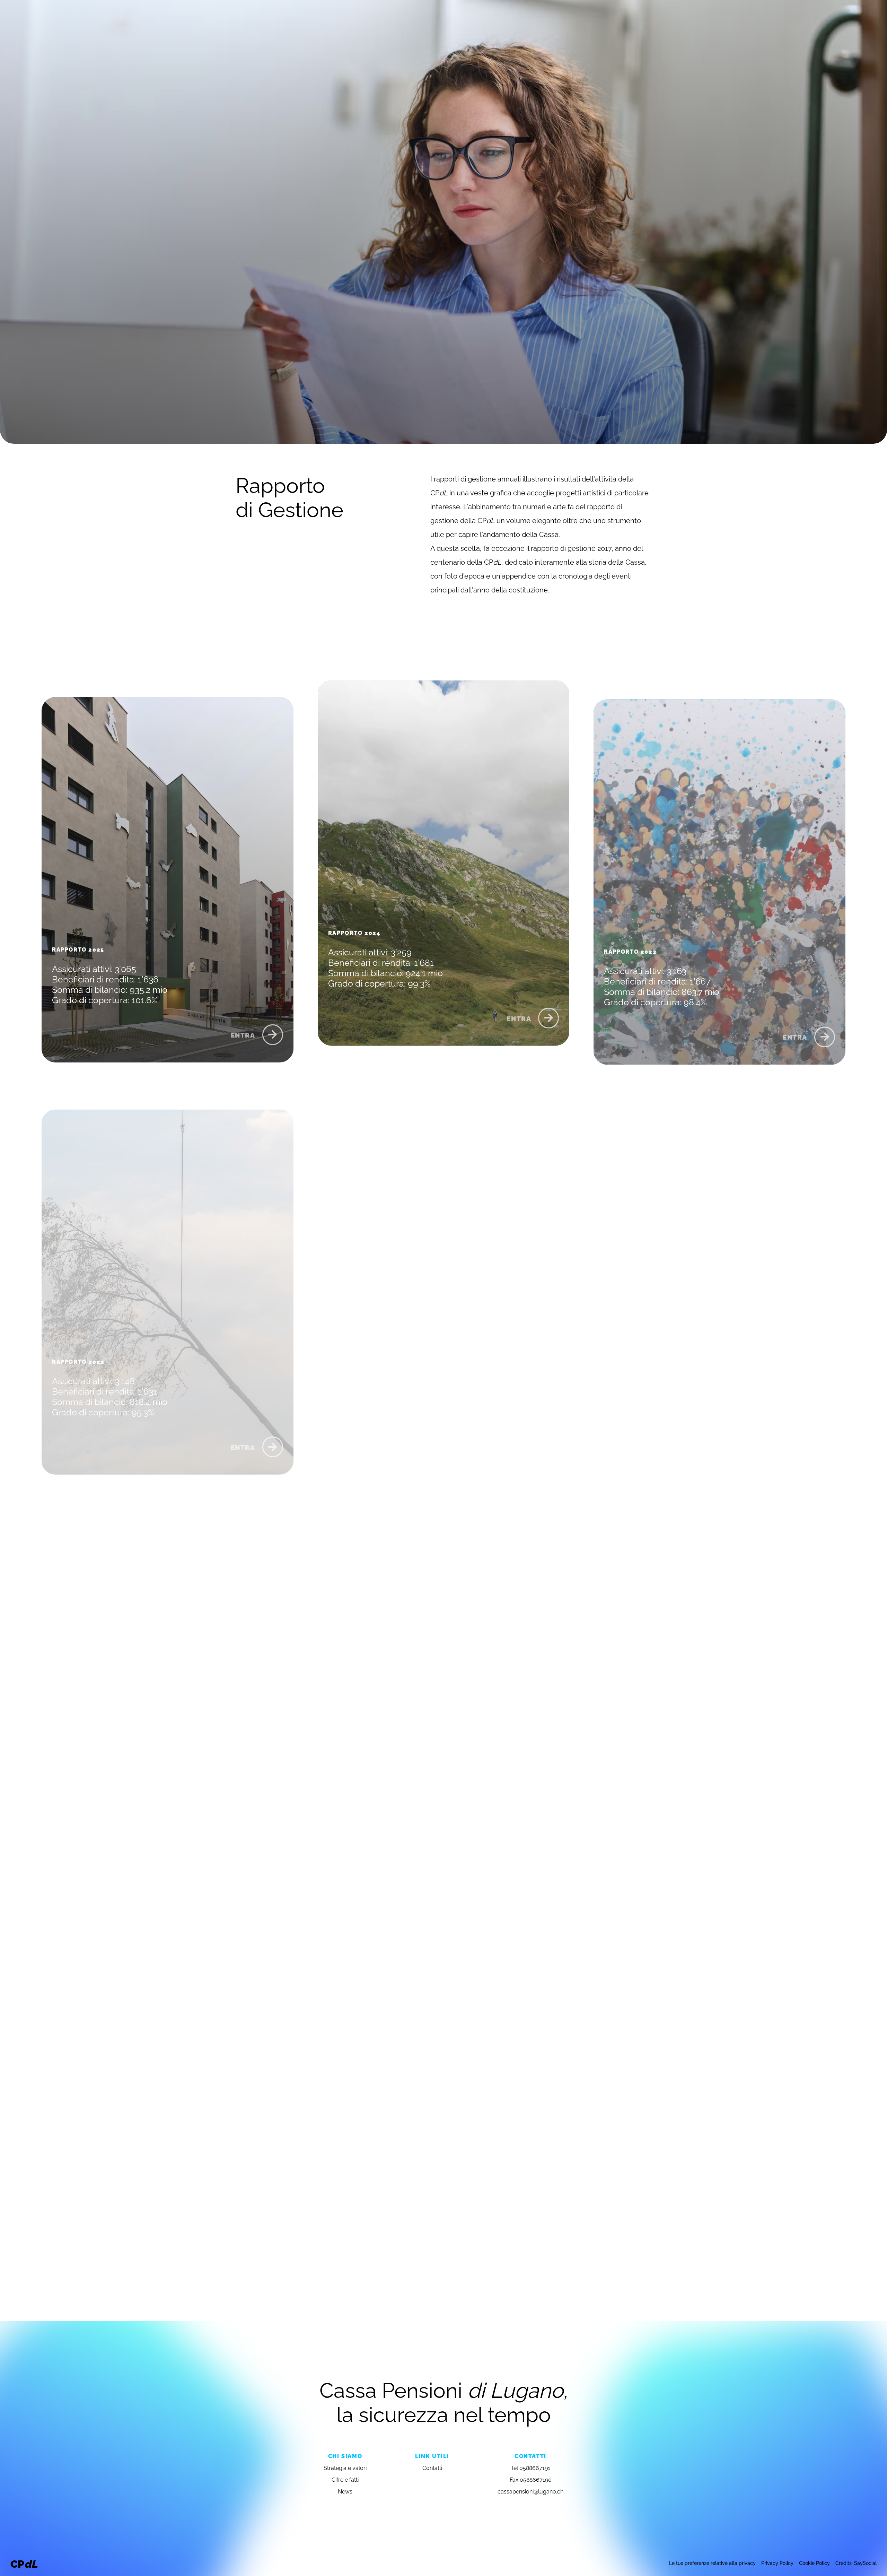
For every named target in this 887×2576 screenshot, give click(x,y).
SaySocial (865, 2563)
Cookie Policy (814, 2563)
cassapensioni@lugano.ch (530, 2491)
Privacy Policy (777, 2563)
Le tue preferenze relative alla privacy (712, 2563)
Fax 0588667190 (531, 2479)
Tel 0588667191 (530, 2467)
